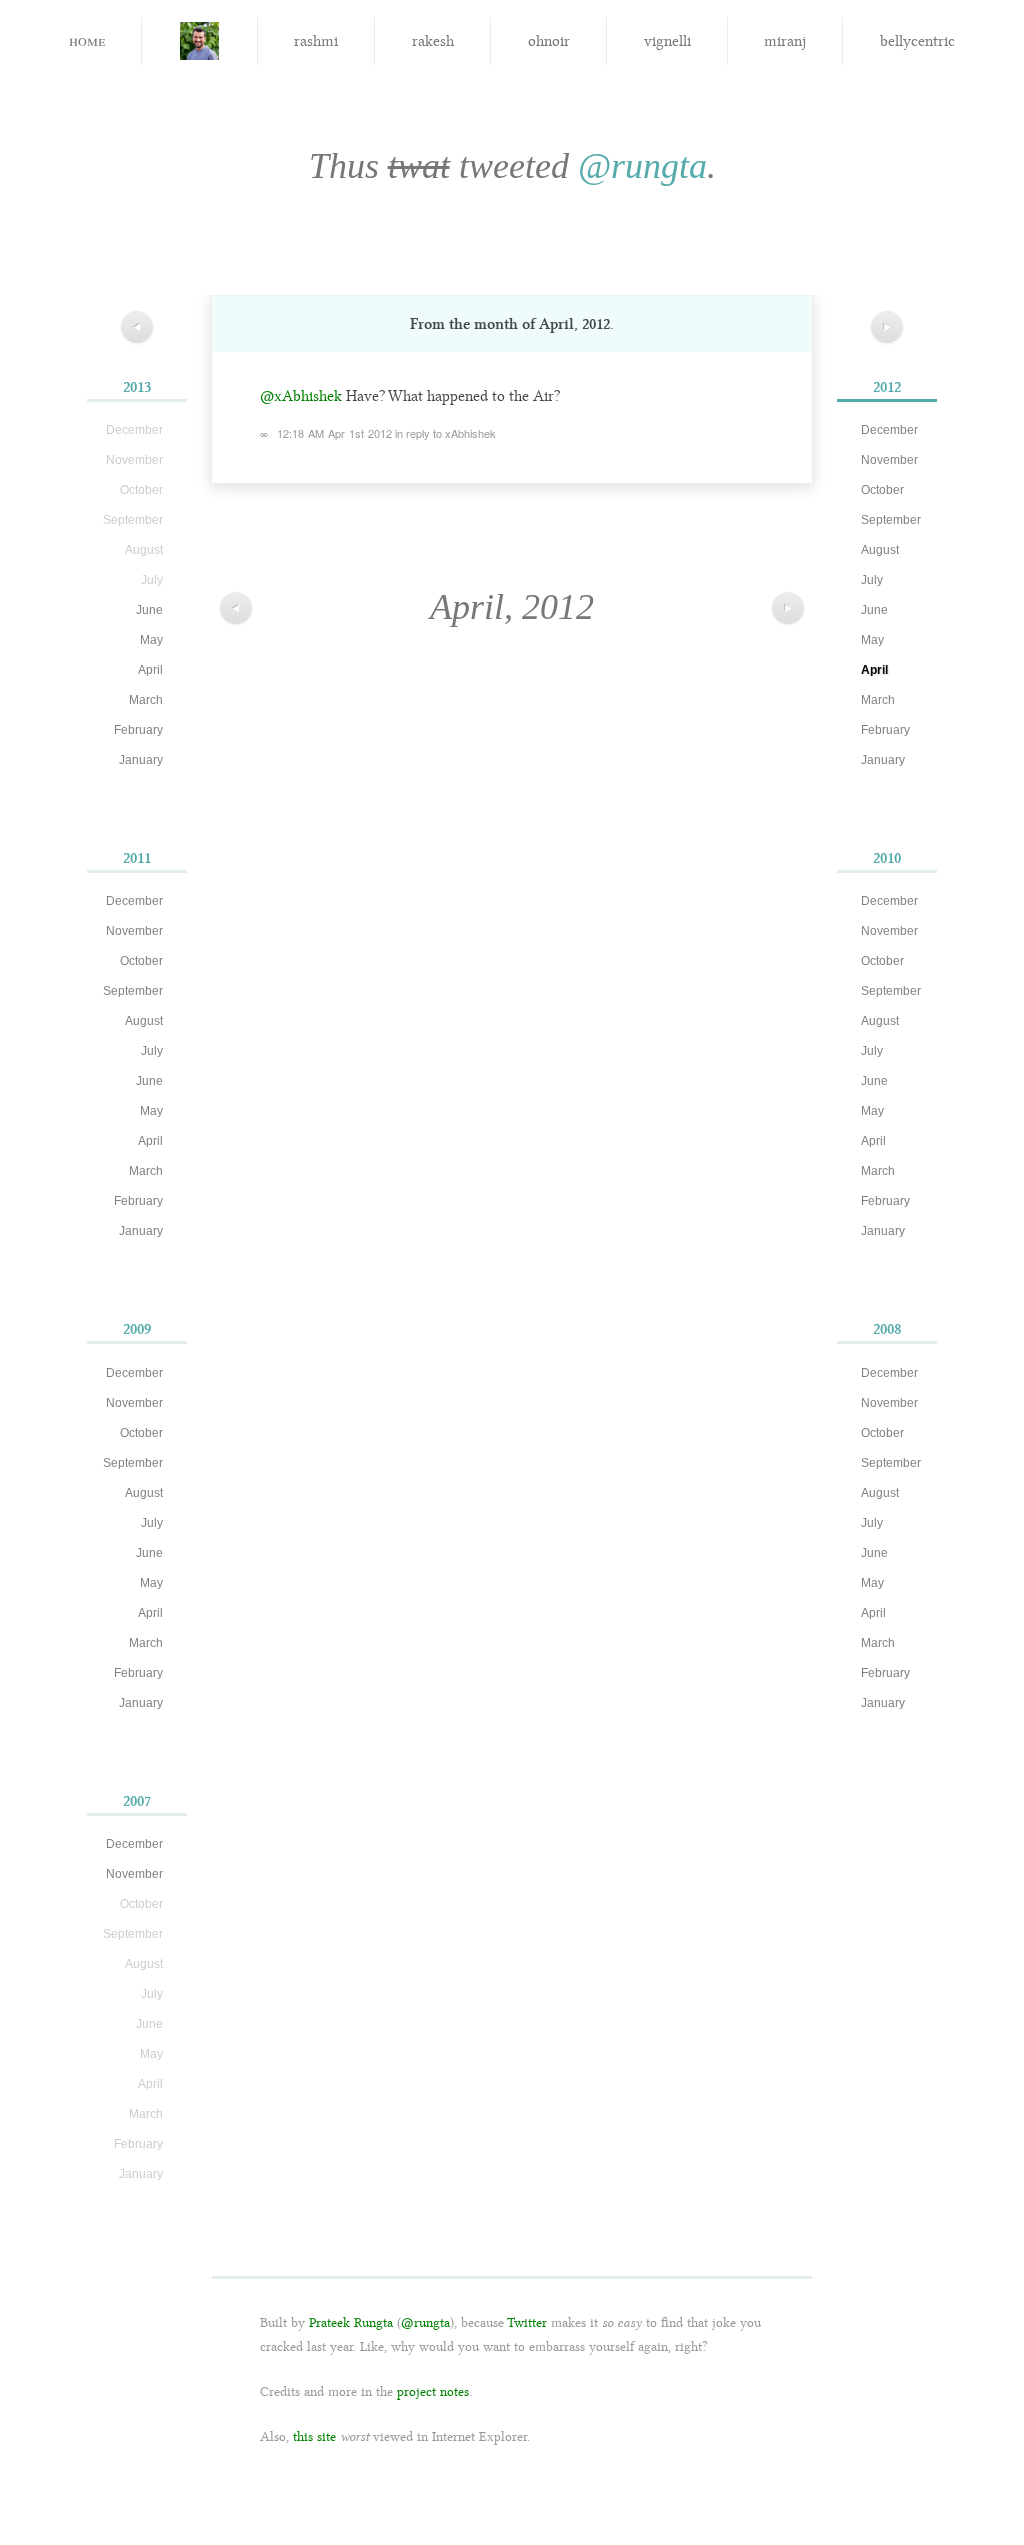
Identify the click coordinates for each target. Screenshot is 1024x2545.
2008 (887, 1329)
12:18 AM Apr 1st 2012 (334, 433)
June (149, 610)
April (150, 670)
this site (314, 2436)
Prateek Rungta (351, 2322)
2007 (137, 1801)
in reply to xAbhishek (445, 433)
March (146, 700)
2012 (887, 387)
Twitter (527, 2322)
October (141, 961)
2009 (137, 1329)
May (151, 640)
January (141, 760)
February (138, 730)
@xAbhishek (301, 396)
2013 (137, 387)
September (133, 991)
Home (87, 39)
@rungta (642, 166)
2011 (137, 858)
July (152, 1051)
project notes (433, 2391)
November (134, 931)
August (144, 1021)
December (134, 901)
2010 (887, 858)
